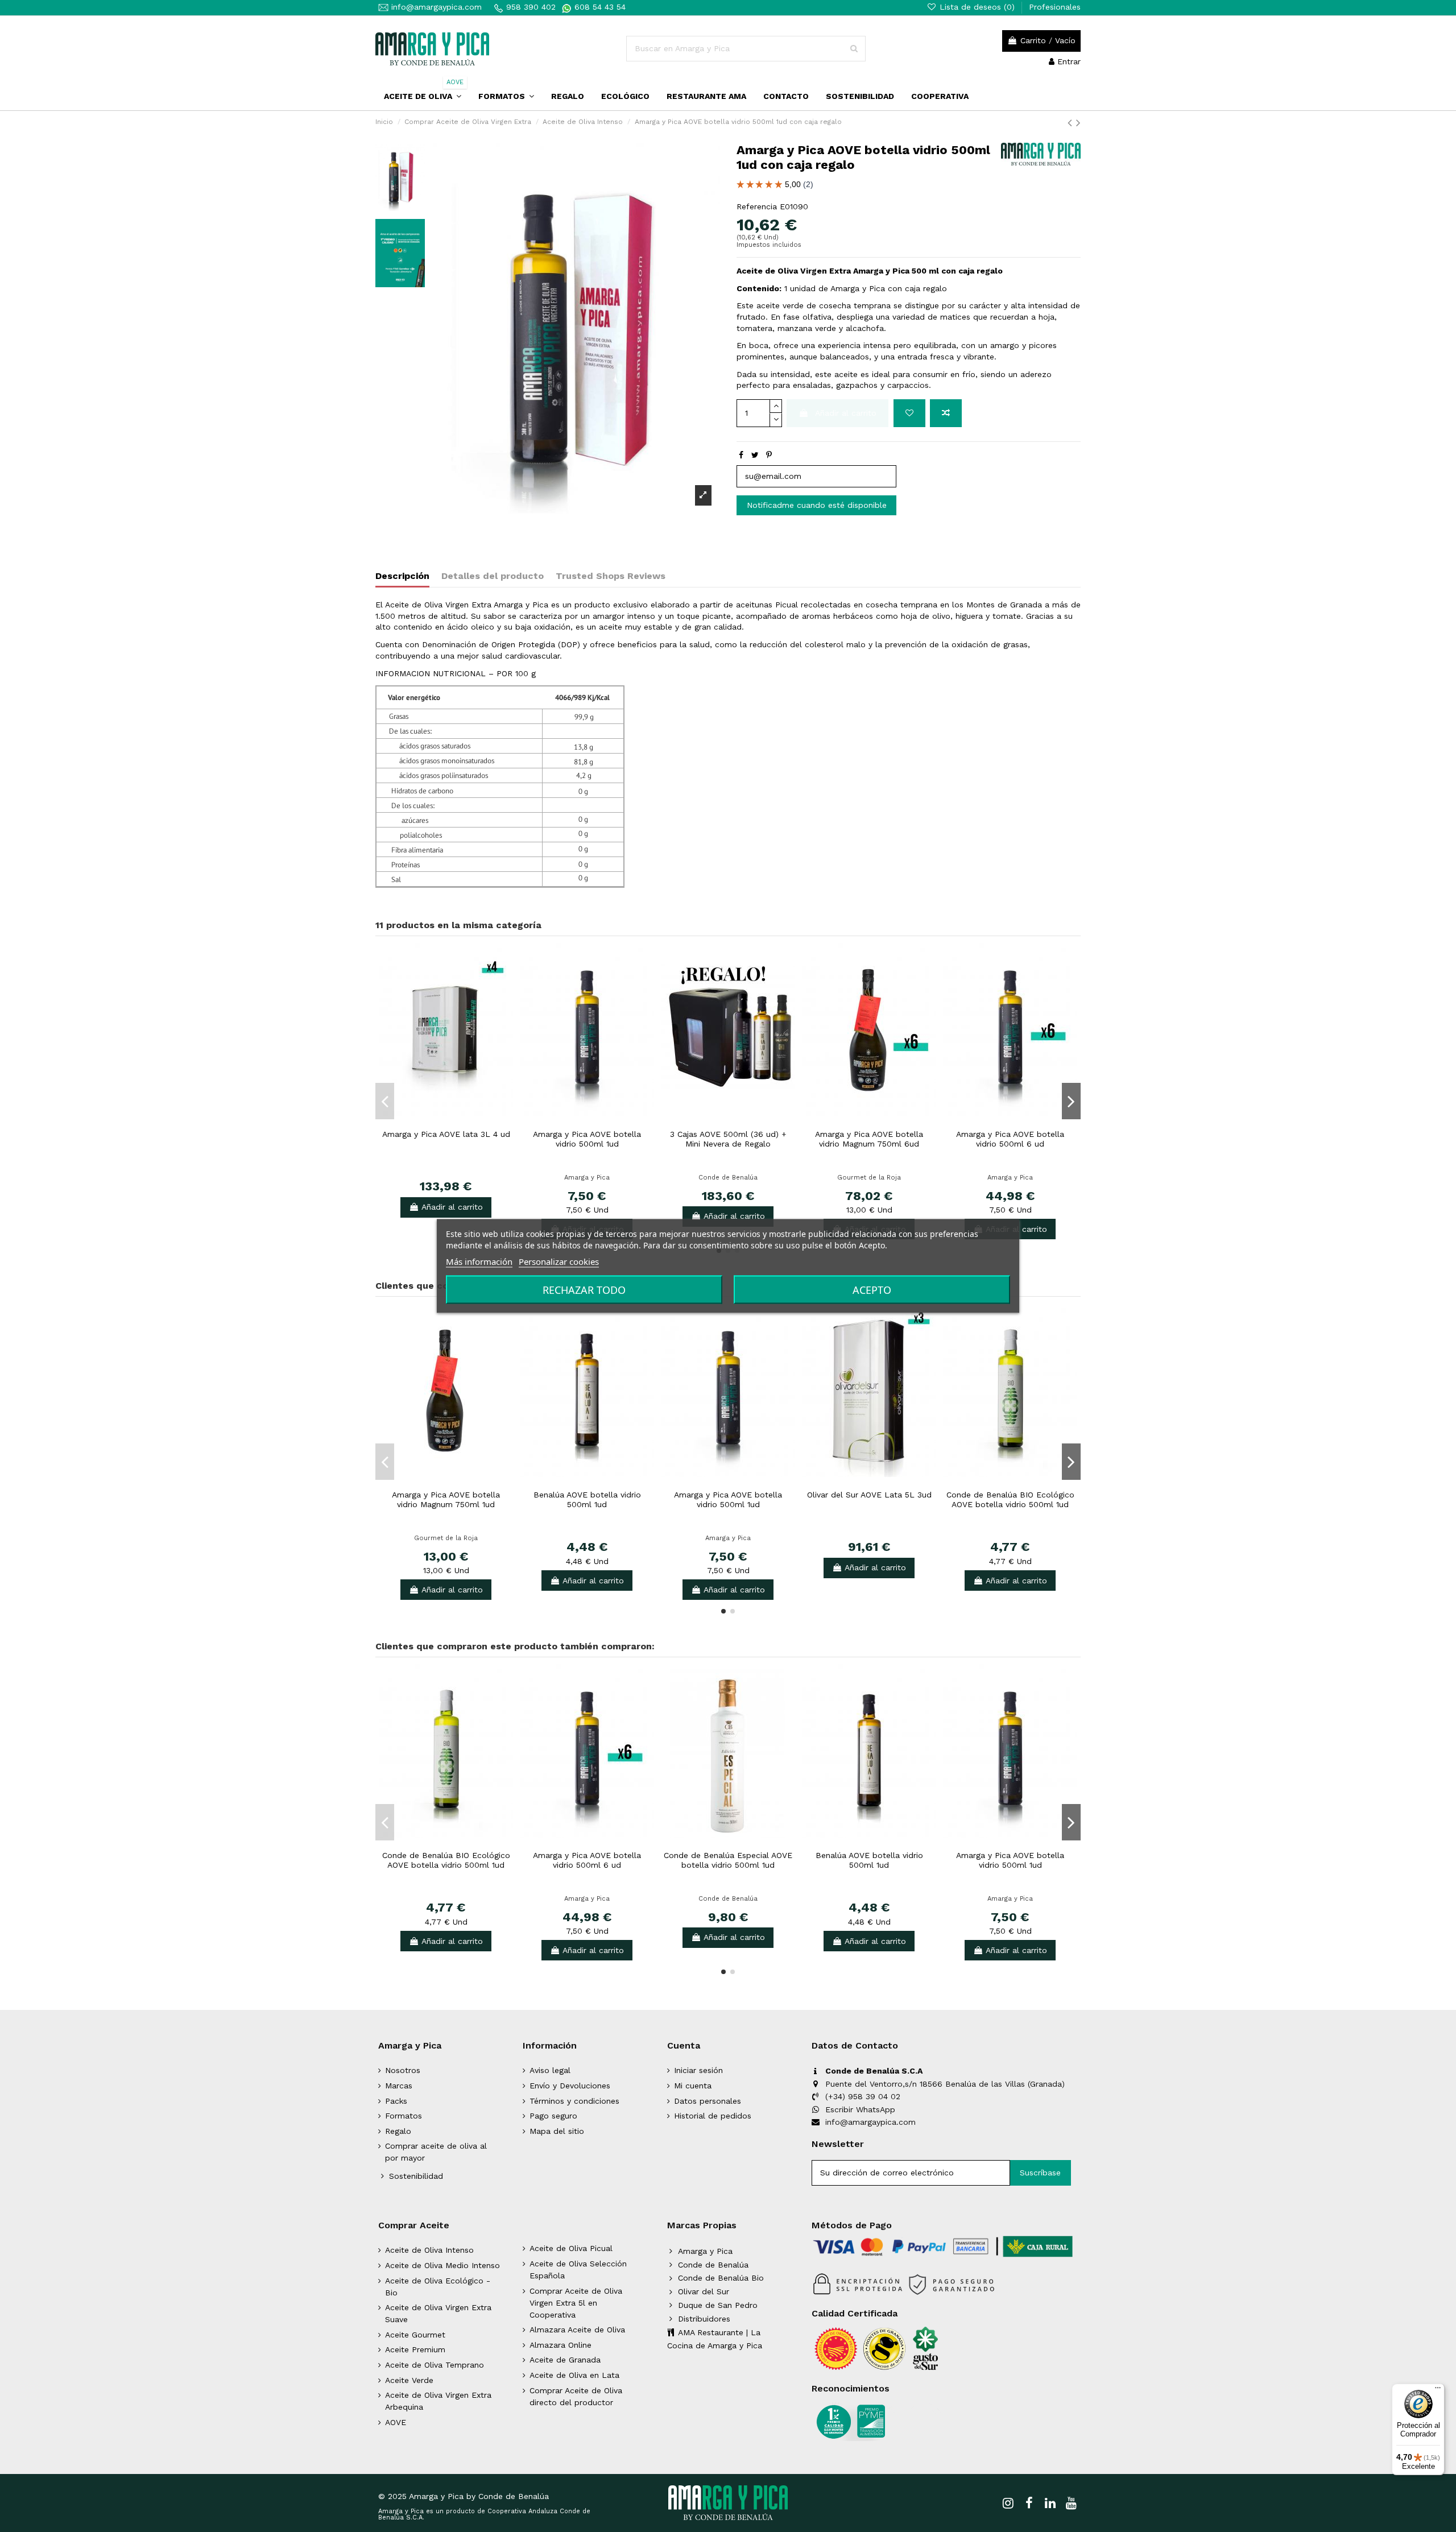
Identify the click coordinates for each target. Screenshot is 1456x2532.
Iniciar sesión (698, 2070)
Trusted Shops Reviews (611, 576)
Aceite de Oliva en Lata (574, 2375)
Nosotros (403, 2070)
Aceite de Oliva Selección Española (578, 2270)
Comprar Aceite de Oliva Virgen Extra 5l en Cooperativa (576, 2303)
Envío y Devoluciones (570, 2086)
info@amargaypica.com (435, 7)
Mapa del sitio (557, 2131)
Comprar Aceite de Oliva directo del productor (576, 2396)
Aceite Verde (409, 2380)
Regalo (398, 2131)
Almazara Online (561, 2345)
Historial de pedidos (713, 2116)
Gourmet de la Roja (869, 1178)
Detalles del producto (493, 576)
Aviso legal (550, 2070)
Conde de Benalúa (728, 1178)
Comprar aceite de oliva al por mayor (436, 2152)
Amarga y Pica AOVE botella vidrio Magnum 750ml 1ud (446, 1499)
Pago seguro (553, 2116)
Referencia (757, 206)
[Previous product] (1072, 123)
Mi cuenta (693, 2086)
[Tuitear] (755, 455)
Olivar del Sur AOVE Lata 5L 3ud (869, 1495)
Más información (479, 1261)
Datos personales (708, 2101)
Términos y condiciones (574, 2101)
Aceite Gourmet (415, 2335)
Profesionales (1055, 7)
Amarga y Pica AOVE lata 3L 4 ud (446, 1134)
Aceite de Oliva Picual (571, 2248)
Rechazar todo (584, 1290)
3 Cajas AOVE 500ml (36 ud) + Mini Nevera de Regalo (728, 1139)
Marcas (399, 2086)
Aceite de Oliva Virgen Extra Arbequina (438, 2401)
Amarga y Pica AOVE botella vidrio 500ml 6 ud (1010, 1139)
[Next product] (1078, 123)
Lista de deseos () (977, 7)
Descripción (402, 576)
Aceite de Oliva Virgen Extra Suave (438, 2313)
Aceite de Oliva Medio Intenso (442, 2265)
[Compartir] (741, 455)
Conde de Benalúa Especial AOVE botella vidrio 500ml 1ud (728, 1860)
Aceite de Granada (565, 2360)
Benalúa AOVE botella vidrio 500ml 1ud (587, 1499)
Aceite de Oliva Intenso (429, 2250)
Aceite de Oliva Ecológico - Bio (438, 2287)
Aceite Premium (415, 2349)
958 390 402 (531, 7)
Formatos (404, 2116)
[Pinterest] (769, 455)
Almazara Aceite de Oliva (577, 2330)
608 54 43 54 (599, 7)
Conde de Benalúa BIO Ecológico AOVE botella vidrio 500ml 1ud (1010, 1499)
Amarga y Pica (587, 1178)
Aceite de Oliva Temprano (435, 2365)
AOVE (396, 2422)
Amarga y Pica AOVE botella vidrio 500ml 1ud (587, 1139)
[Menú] (1438, 2390)
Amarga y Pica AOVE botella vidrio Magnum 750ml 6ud (869, 1139)
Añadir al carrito (846, 413)
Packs (396, 2101)
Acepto (872, 1290)
